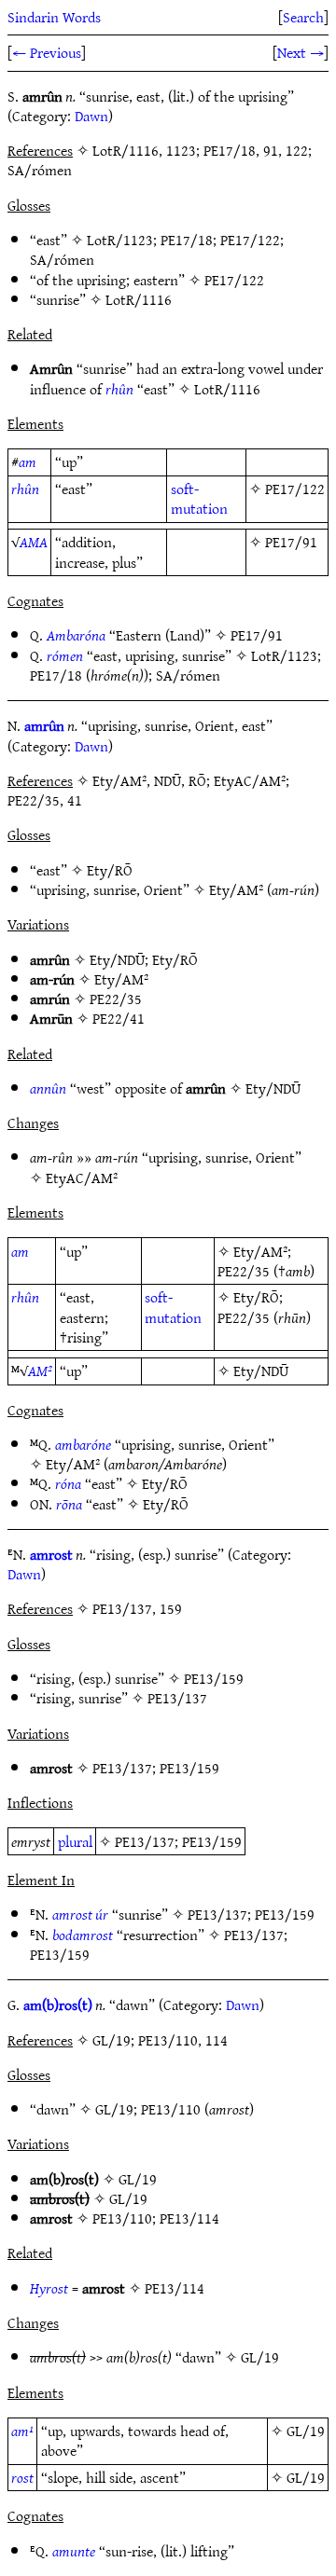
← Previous (47, 52)
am (28, 461)
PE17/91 (291, 542)
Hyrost (49, 2288)
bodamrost (83, 1935)
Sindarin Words (54, 17)
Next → (301, 52)
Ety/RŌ (110, 870)
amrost (51, 1554)
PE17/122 (250, 240)
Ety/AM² (236, 889)
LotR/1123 (120, 240)
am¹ (22, 2431)
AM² (40, 1371)
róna (68, 1483)
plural (75, 1841)
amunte (74, 2551)
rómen (65, 655)
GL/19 (114, 2109)
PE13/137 (177, 1698)
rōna (69, 1504)
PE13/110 (171, 2109)
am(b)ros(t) (58, 2004)
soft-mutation (199, 498)
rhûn (119, 389)
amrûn (44, 725)
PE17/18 (187, 240)
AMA (34, 542)
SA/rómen (62, 259)
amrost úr (80, 1914)
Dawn (91, 116)
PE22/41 (119, 1018)
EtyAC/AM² (82, 1178)
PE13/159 (214, 1678)
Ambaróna (76, 635)
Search (303, 17)
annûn (48, 1088)
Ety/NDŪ (117, 959)
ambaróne (83, 1444)
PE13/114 (189, 2218)
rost (22, 2477)
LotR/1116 (139, 299)
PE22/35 (116, 999)
